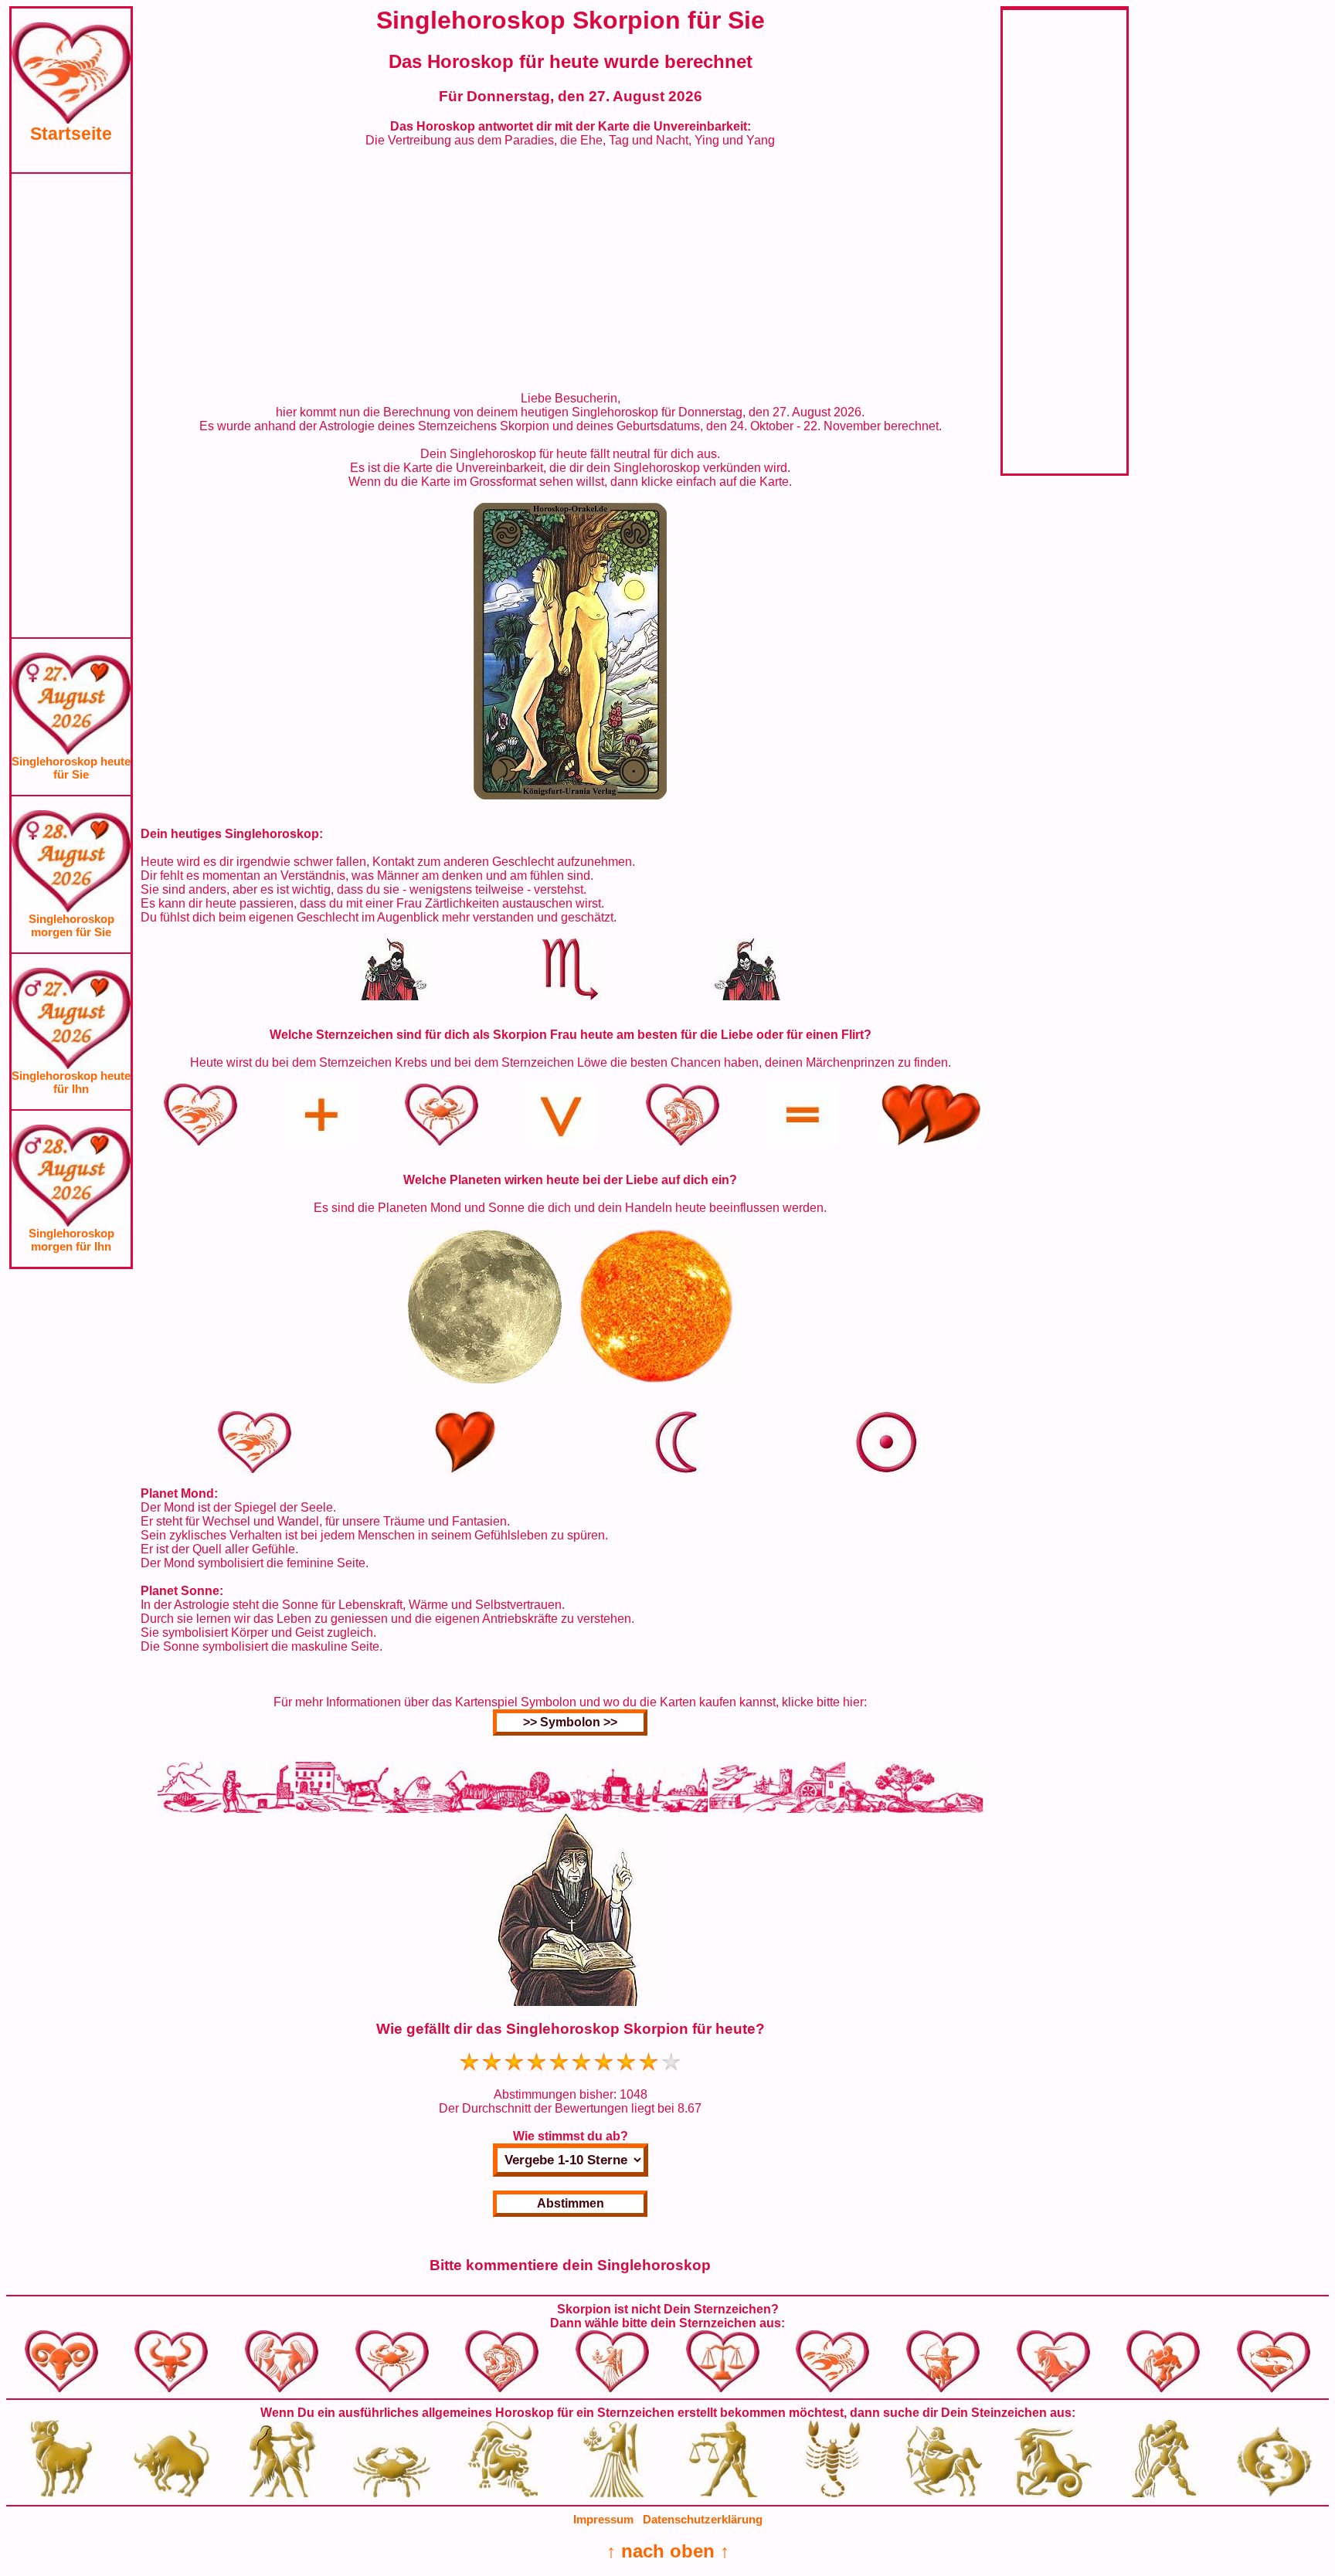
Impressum (603, 2519)
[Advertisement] (71, 406)
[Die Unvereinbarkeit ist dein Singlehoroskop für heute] (570, 795)
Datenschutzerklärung (703, 2519)
